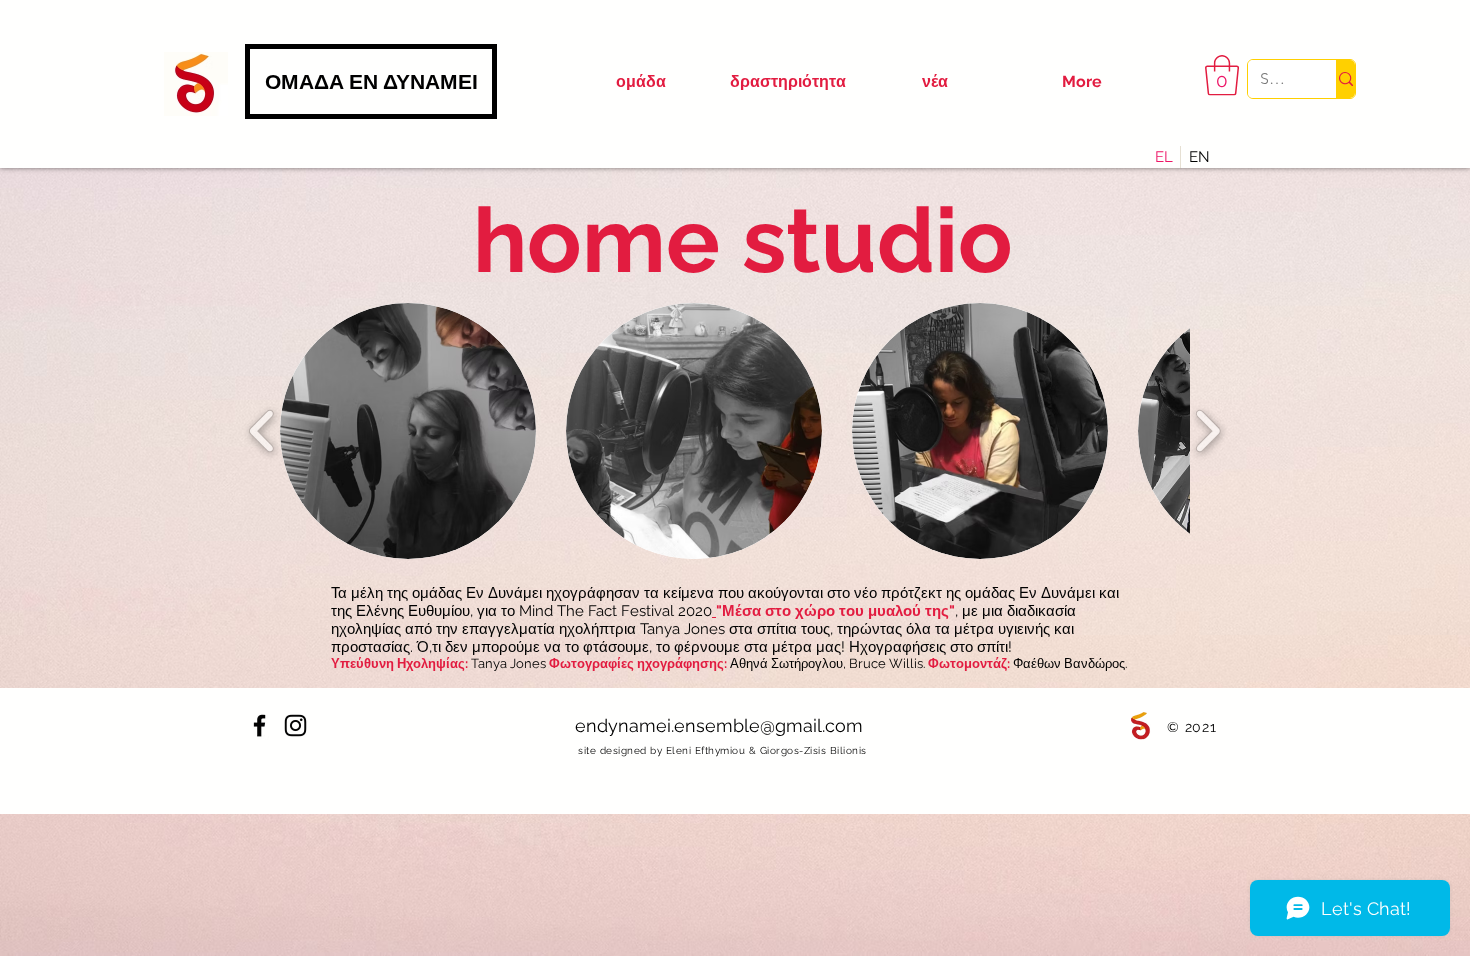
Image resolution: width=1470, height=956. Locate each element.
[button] (1222, 75)
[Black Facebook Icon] (259, 725)
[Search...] (1345, 79)
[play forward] (1207, 432)
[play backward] (262, 432)
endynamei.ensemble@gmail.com (719, 725)
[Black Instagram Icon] (295, 725)
